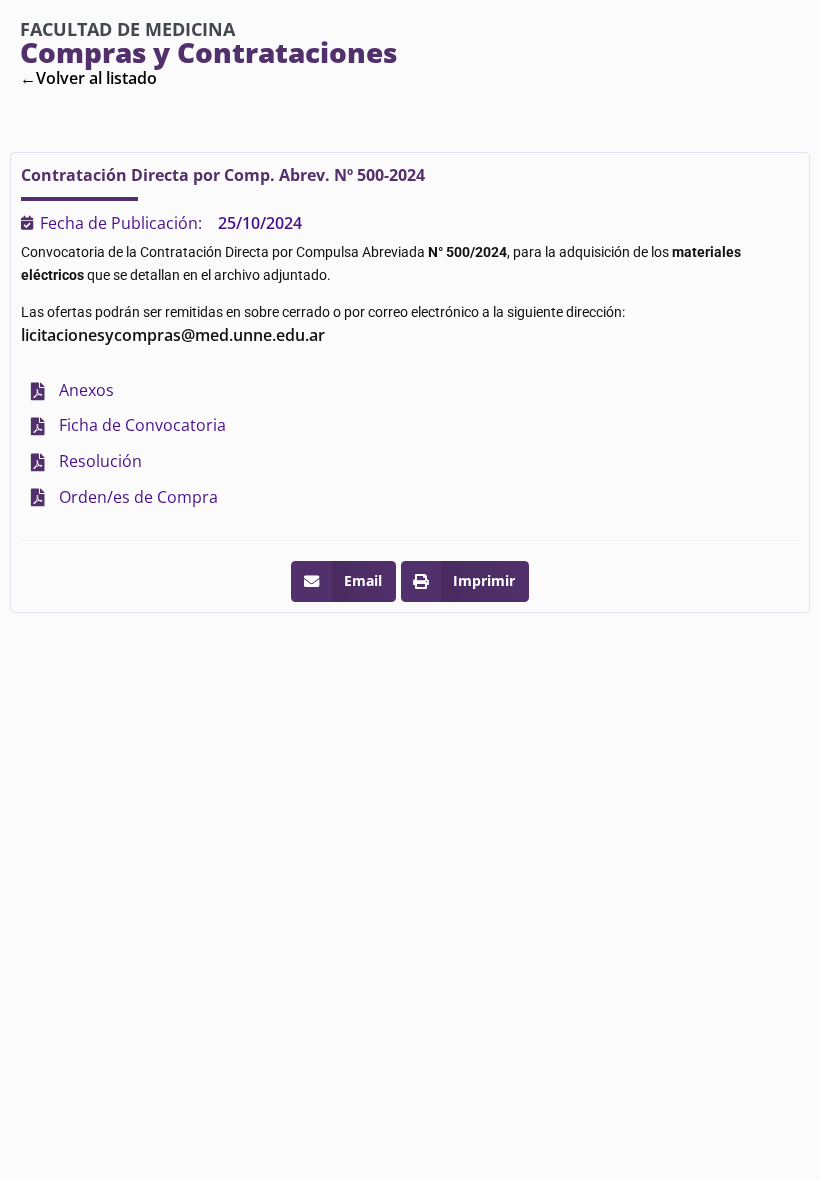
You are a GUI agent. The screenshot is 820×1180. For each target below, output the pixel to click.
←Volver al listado (88, 78)
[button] (343, 581)
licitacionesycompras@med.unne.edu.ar (173, 335)
